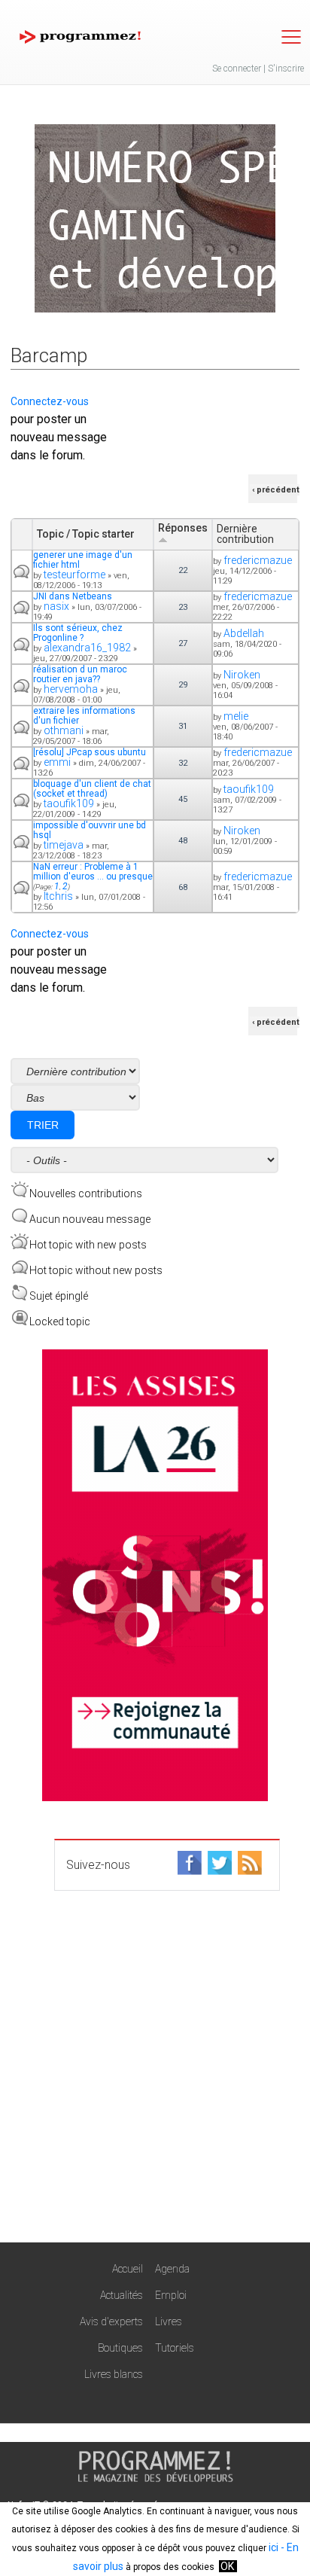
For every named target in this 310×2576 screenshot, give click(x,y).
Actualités (122, 2295)
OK (227, 2566)
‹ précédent (276, 490)
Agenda (172, 2269)
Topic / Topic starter (86, 534)
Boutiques (120, 2348)
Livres (169, 2321)
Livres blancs (114, 2374)
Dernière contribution (245, 534)
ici (274, 2547)
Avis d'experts (111, 2321)
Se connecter (237, 69)
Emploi (171, 2295)
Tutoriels (175, 2348)
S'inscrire (286, 69)
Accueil (128, 2269)
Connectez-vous (50, 401)
